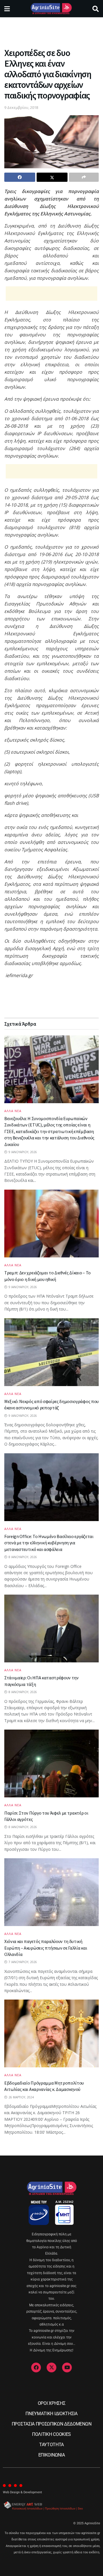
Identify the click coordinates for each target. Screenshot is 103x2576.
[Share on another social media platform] (84, 177)
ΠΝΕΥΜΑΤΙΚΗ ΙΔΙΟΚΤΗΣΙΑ (51, 2414)
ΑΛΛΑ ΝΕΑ (13, 1111)
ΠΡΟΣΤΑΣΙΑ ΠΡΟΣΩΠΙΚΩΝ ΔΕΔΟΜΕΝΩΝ (51, 2424)
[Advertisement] (51, 30)
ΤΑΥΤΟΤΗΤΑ (51, 2445)
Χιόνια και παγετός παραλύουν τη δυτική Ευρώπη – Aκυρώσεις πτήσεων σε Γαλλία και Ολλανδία (46, 1948)
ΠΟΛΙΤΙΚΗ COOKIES (51, 2434)
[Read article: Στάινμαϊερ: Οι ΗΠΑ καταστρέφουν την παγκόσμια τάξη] (51, 1628)
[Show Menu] (7, 9)
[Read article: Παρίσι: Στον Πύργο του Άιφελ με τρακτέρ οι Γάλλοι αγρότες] (51, 1763)
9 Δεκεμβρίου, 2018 (21, 107)
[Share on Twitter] (52, 177)
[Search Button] (96, 9)
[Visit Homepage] (51, 9)
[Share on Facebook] (20, 177)
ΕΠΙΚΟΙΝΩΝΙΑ (51, 2455)
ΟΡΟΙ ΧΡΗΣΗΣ (51, 2403)
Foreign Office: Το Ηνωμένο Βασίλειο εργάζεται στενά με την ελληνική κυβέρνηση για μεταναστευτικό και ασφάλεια (49, 1543)
